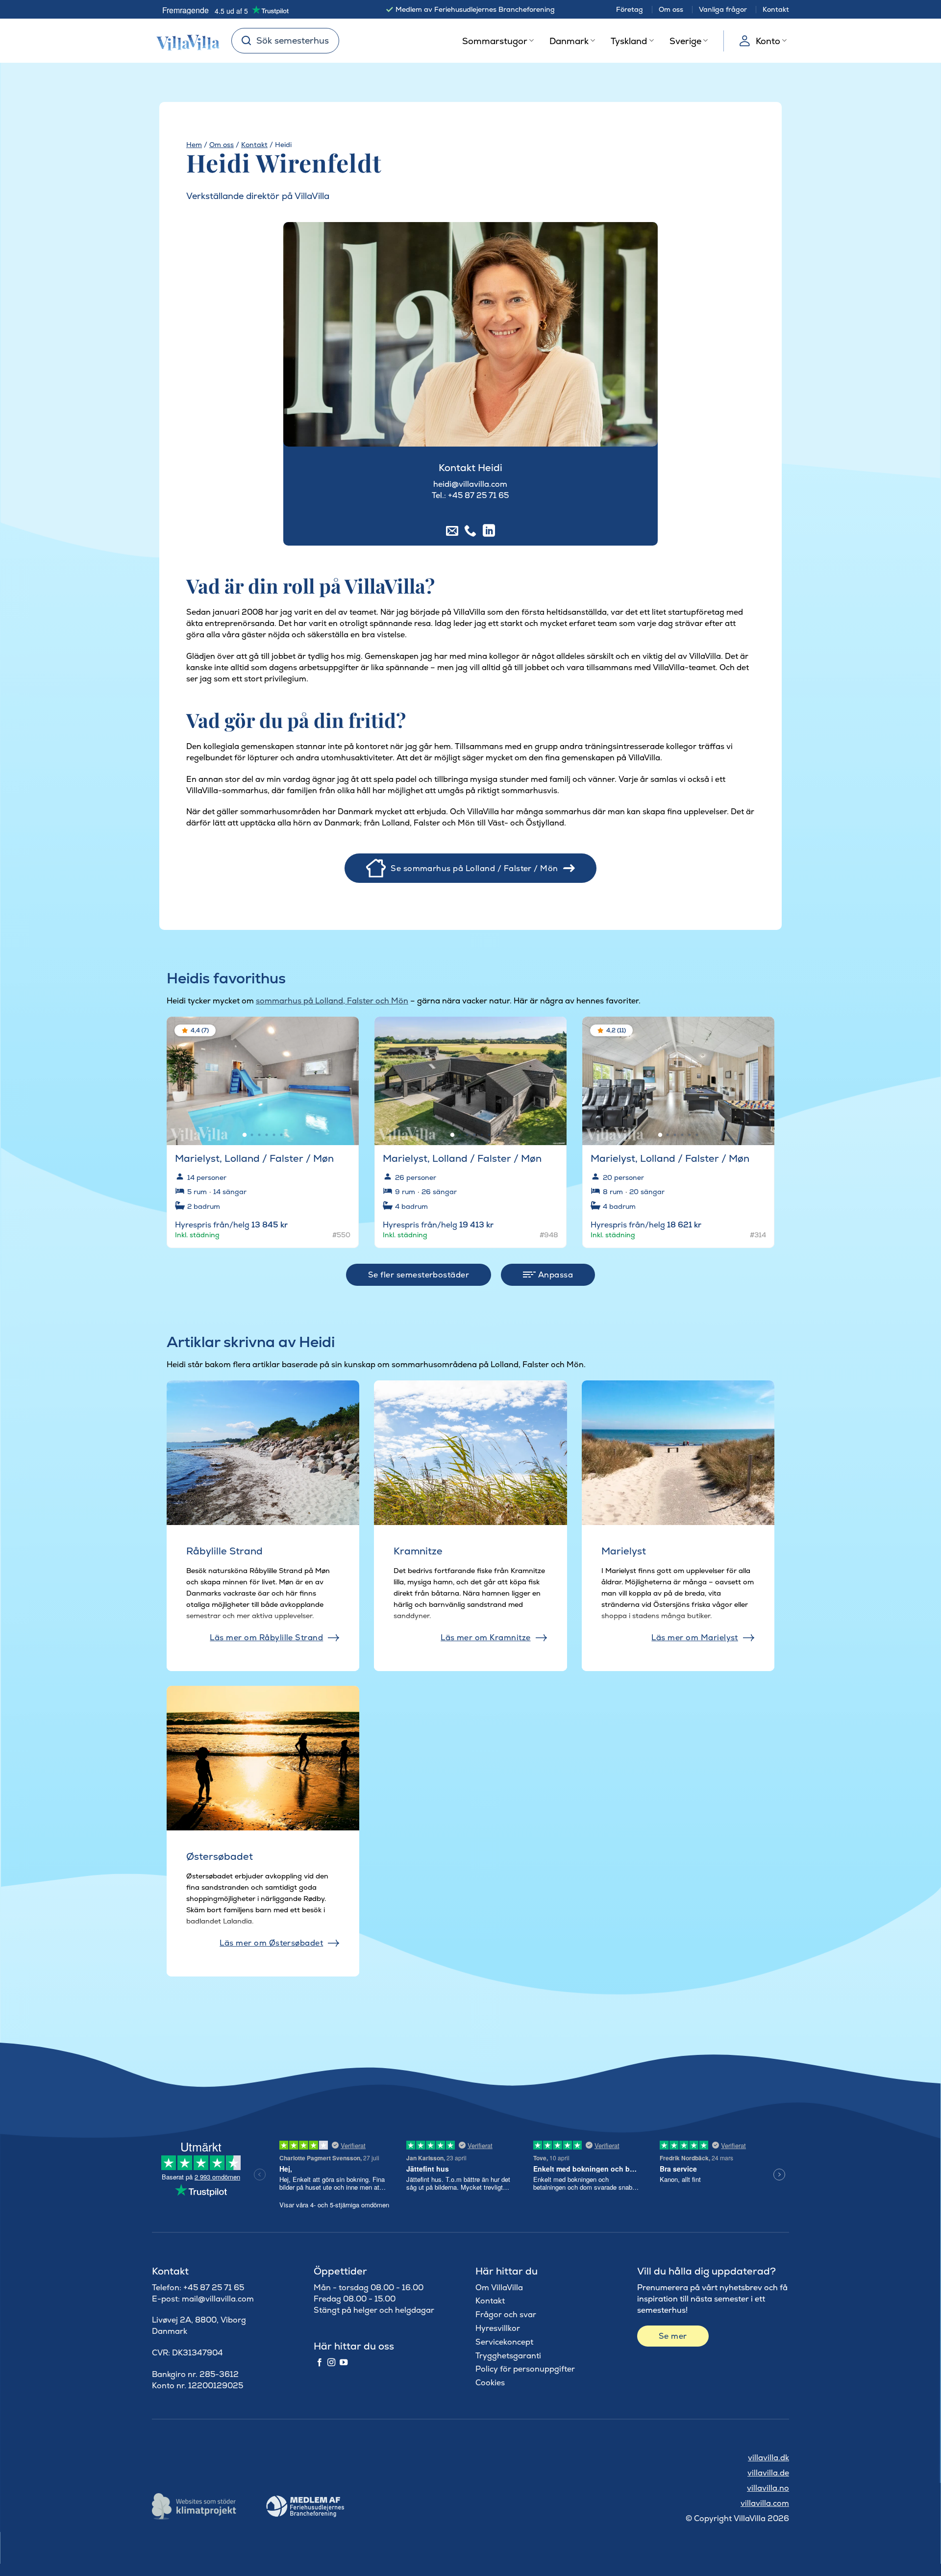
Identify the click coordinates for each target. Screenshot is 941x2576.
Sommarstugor (495, 41)
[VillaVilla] (184, 41)
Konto (768, 41)
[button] (345, 1032)
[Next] (343, 1076)
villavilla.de (768, 2473)
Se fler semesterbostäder (419, 1275)
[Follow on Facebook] (320, 2363)
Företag (630, 9)
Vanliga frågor (723, 9)
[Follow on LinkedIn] (489, 531)
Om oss (671, 9)
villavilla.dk (768, 2458)
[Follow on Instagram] (331, 2363)
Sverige (685, 41)
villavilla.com (765, 2503)
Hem (194, 145)
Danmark (569, 41)
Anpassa (554, 1275)
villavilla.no (768, 2488)
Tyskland (629, 41)
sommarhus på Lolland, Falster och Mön (332, 1001)
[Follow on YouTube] (344, 2363)
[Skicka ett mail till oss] (452, 531)
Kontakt (776, 9)
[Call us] (470, 531)
